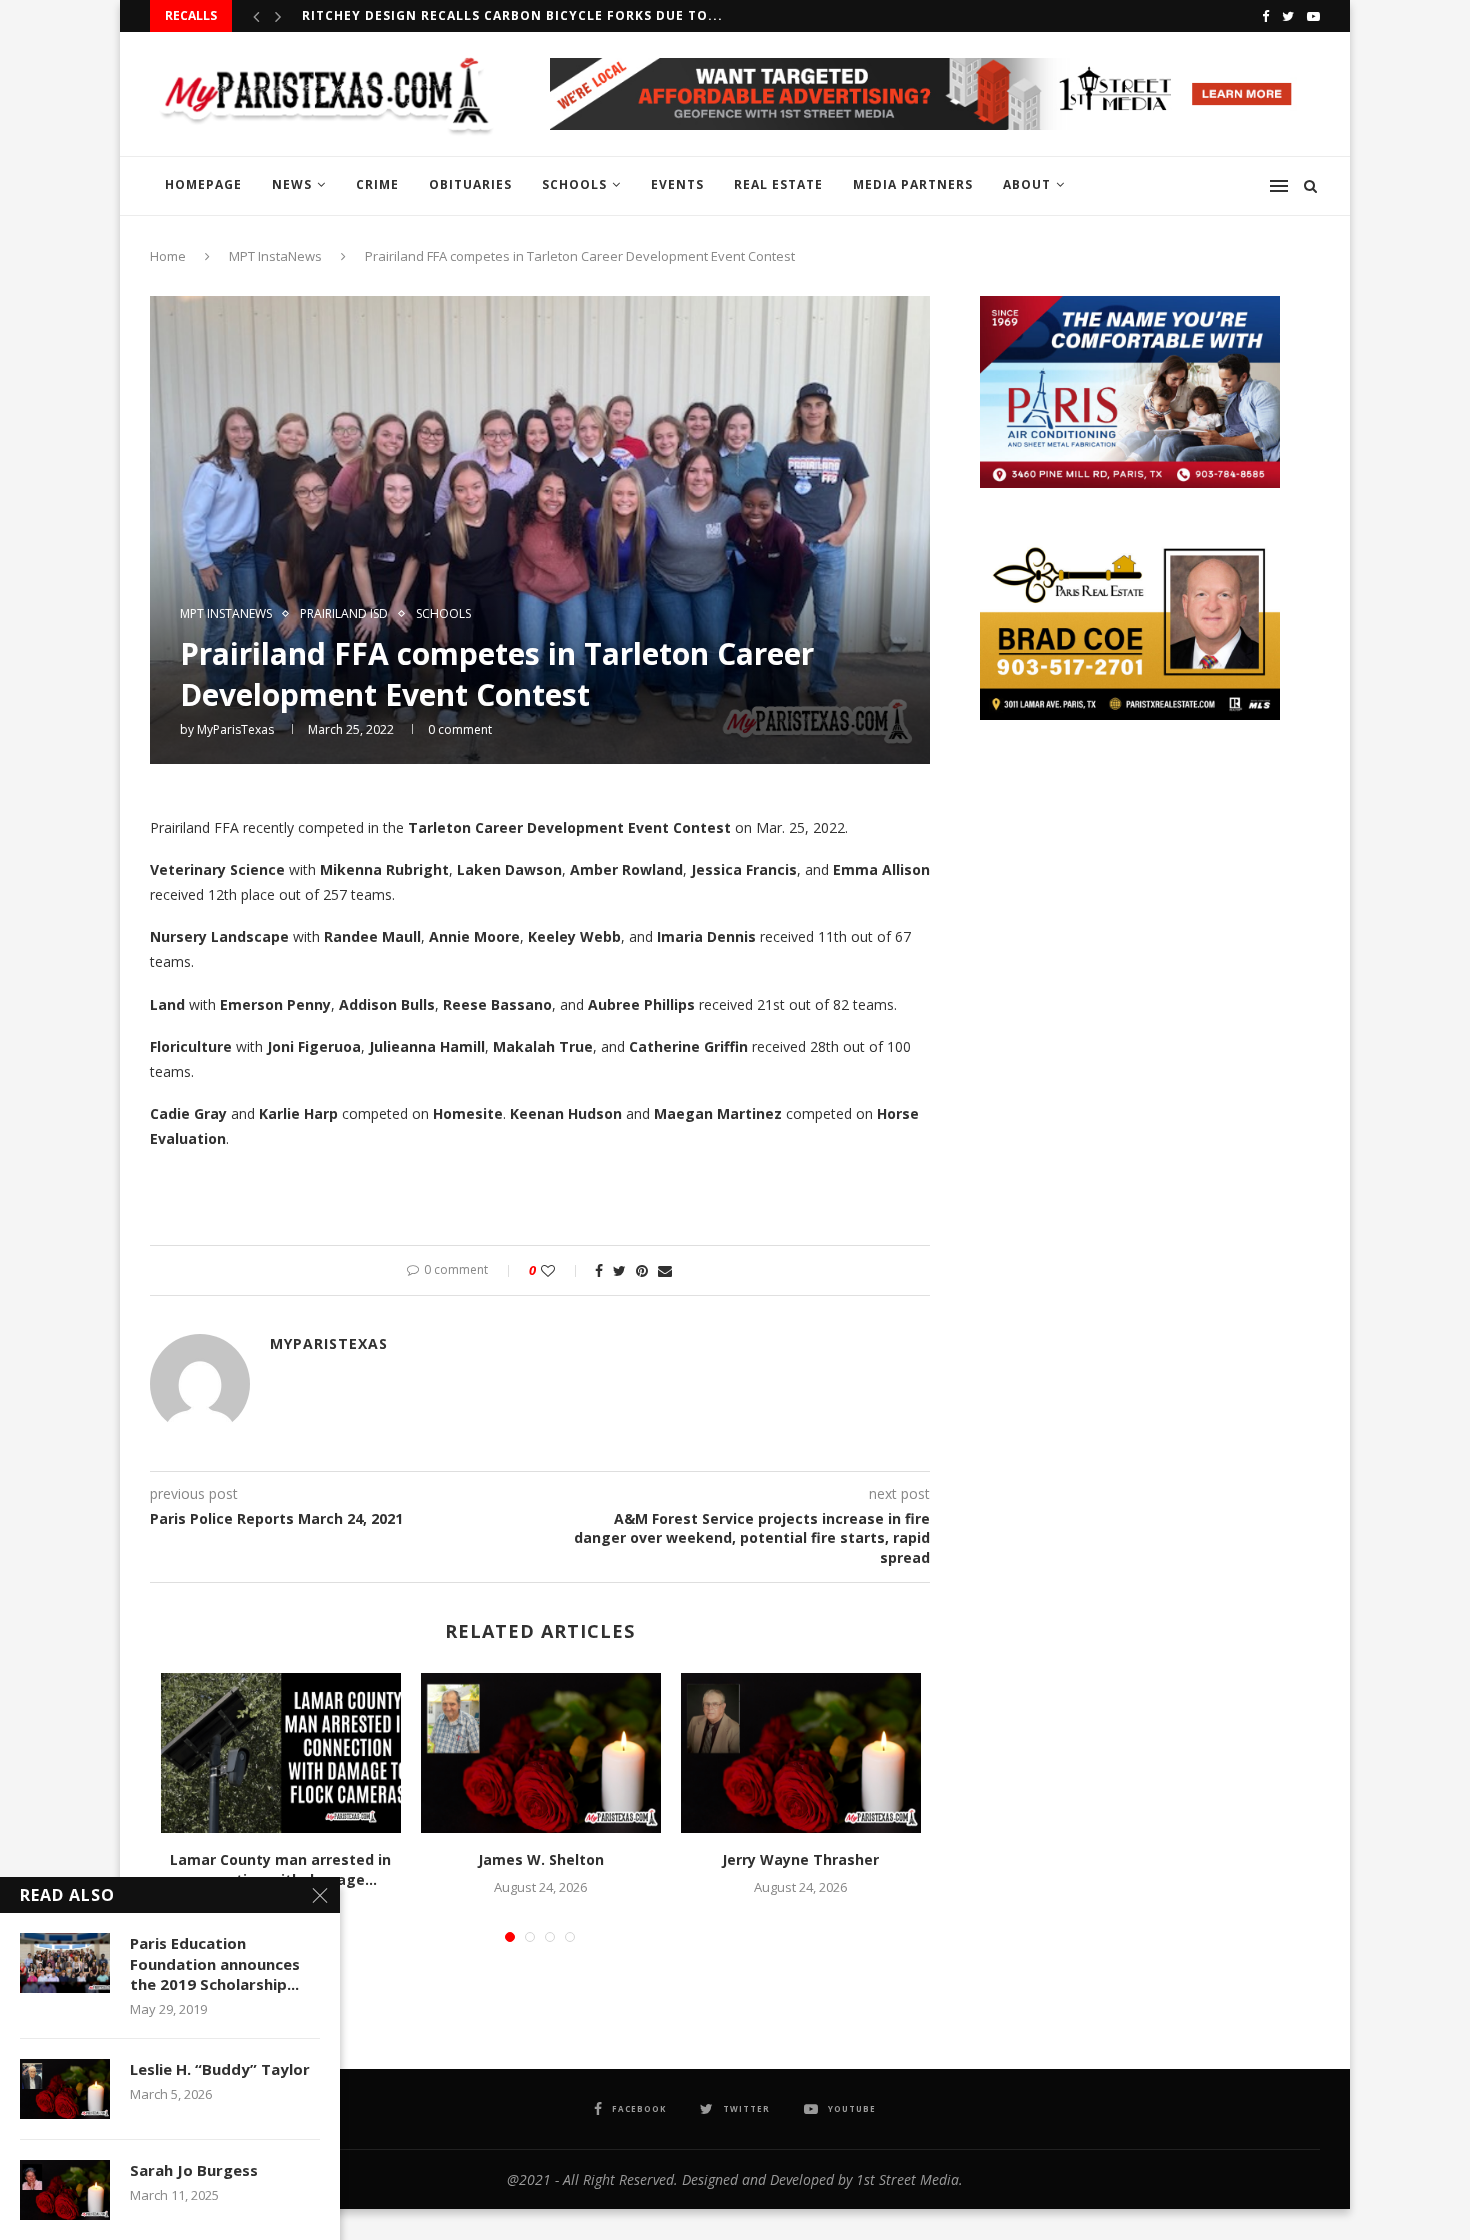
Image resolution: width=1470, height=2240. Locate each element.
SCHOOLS (574, 184)
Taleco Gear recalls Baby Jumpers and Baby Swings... (507, 18)
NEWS (292, 184)
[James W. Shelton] (541, 1753)
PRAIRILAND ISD (344, 614)
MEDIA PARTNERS (913, 184)
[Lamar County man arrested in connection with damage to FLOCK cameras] (281, 1753)
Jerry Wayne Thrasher (800, 1859)
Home (168, 256)
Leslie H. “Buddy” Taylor (220, 2069)
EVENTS (677, 184)
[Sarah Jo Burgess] (65, 2190)
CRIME (377, 184)
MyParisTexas (235, 729)
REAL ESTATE (778, 184)
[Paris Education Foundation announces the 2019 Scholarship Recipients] (65, 1963)
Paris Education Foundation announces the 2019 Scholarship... (215, 1963)
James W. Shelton (541, 1859)
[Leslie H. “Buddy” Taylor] (65, 2089)
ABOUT (1027, 184)
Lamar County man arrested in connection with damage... (280, 1869)
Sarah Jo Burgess (194, 2170)
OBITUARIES (470, 184)
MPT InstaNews (275, 256)
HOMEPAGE (203, 184)
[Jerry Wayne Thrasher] (801, 1753)
